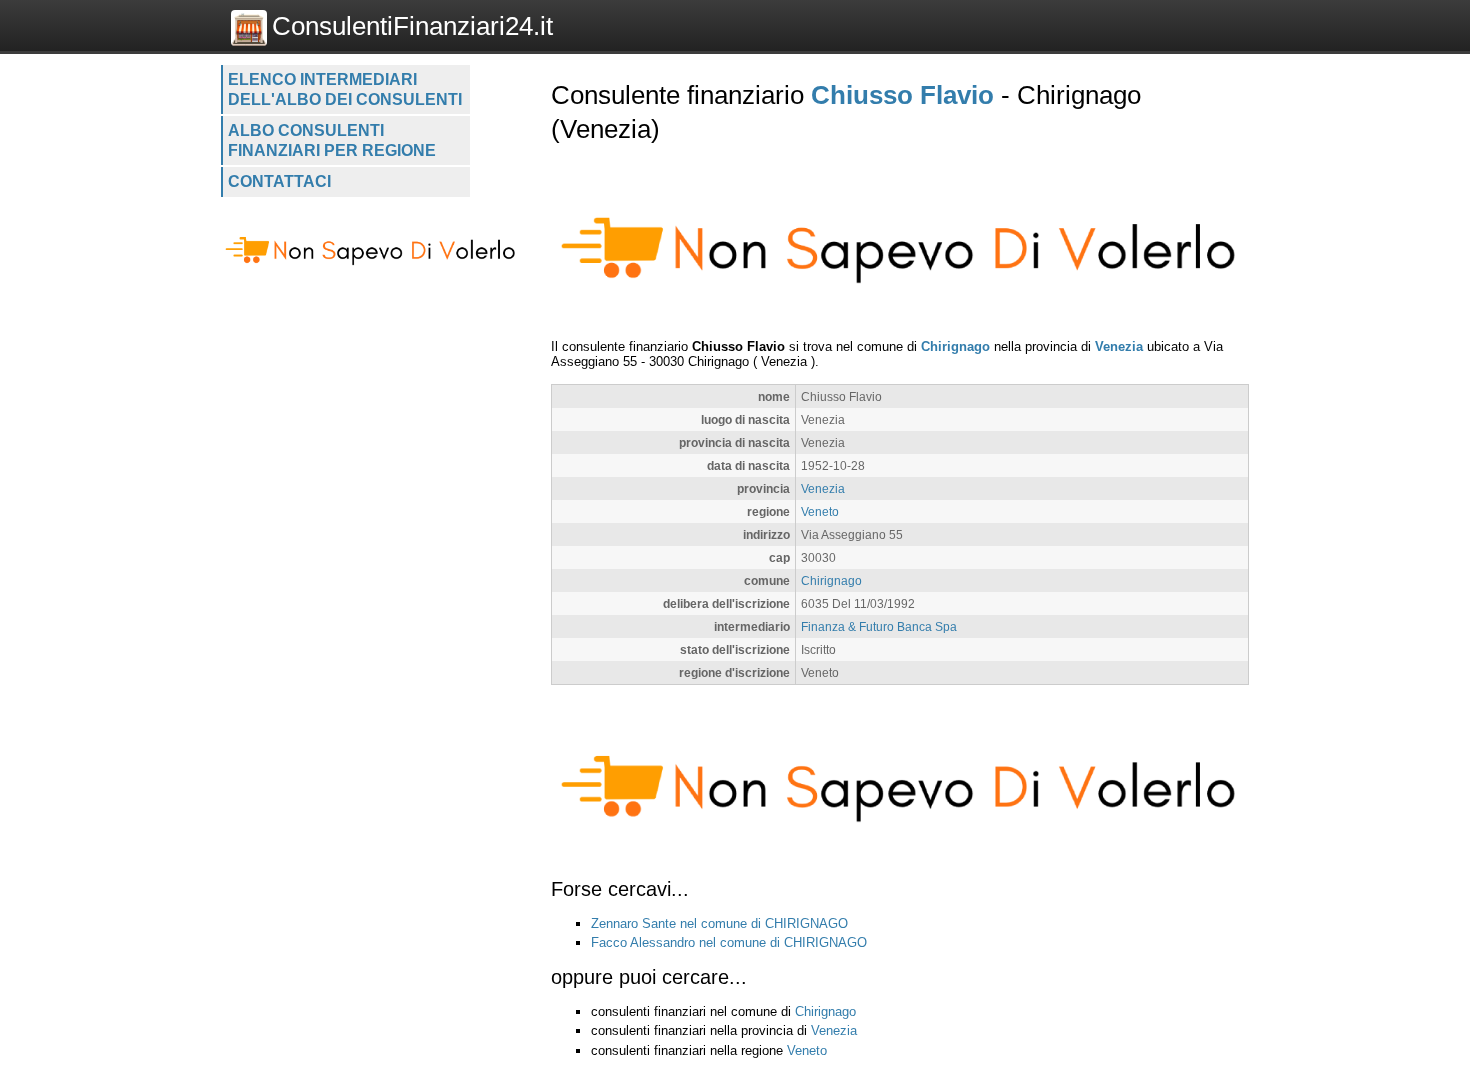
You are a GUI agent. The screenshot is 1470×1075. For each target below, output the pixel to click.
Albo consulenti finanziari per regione (332, 140)
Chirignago (955, 346)
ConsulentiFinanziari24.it (412, 26)
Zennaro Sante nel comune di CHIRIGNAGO (719, 923)
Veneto (820, 511)
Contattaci (279, 181)
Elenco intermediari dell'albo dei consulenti (345, 89)
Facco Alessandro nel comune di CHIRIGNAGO (729, 942)
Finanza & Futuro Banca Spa (879, 626)
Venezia (1119, 346)
